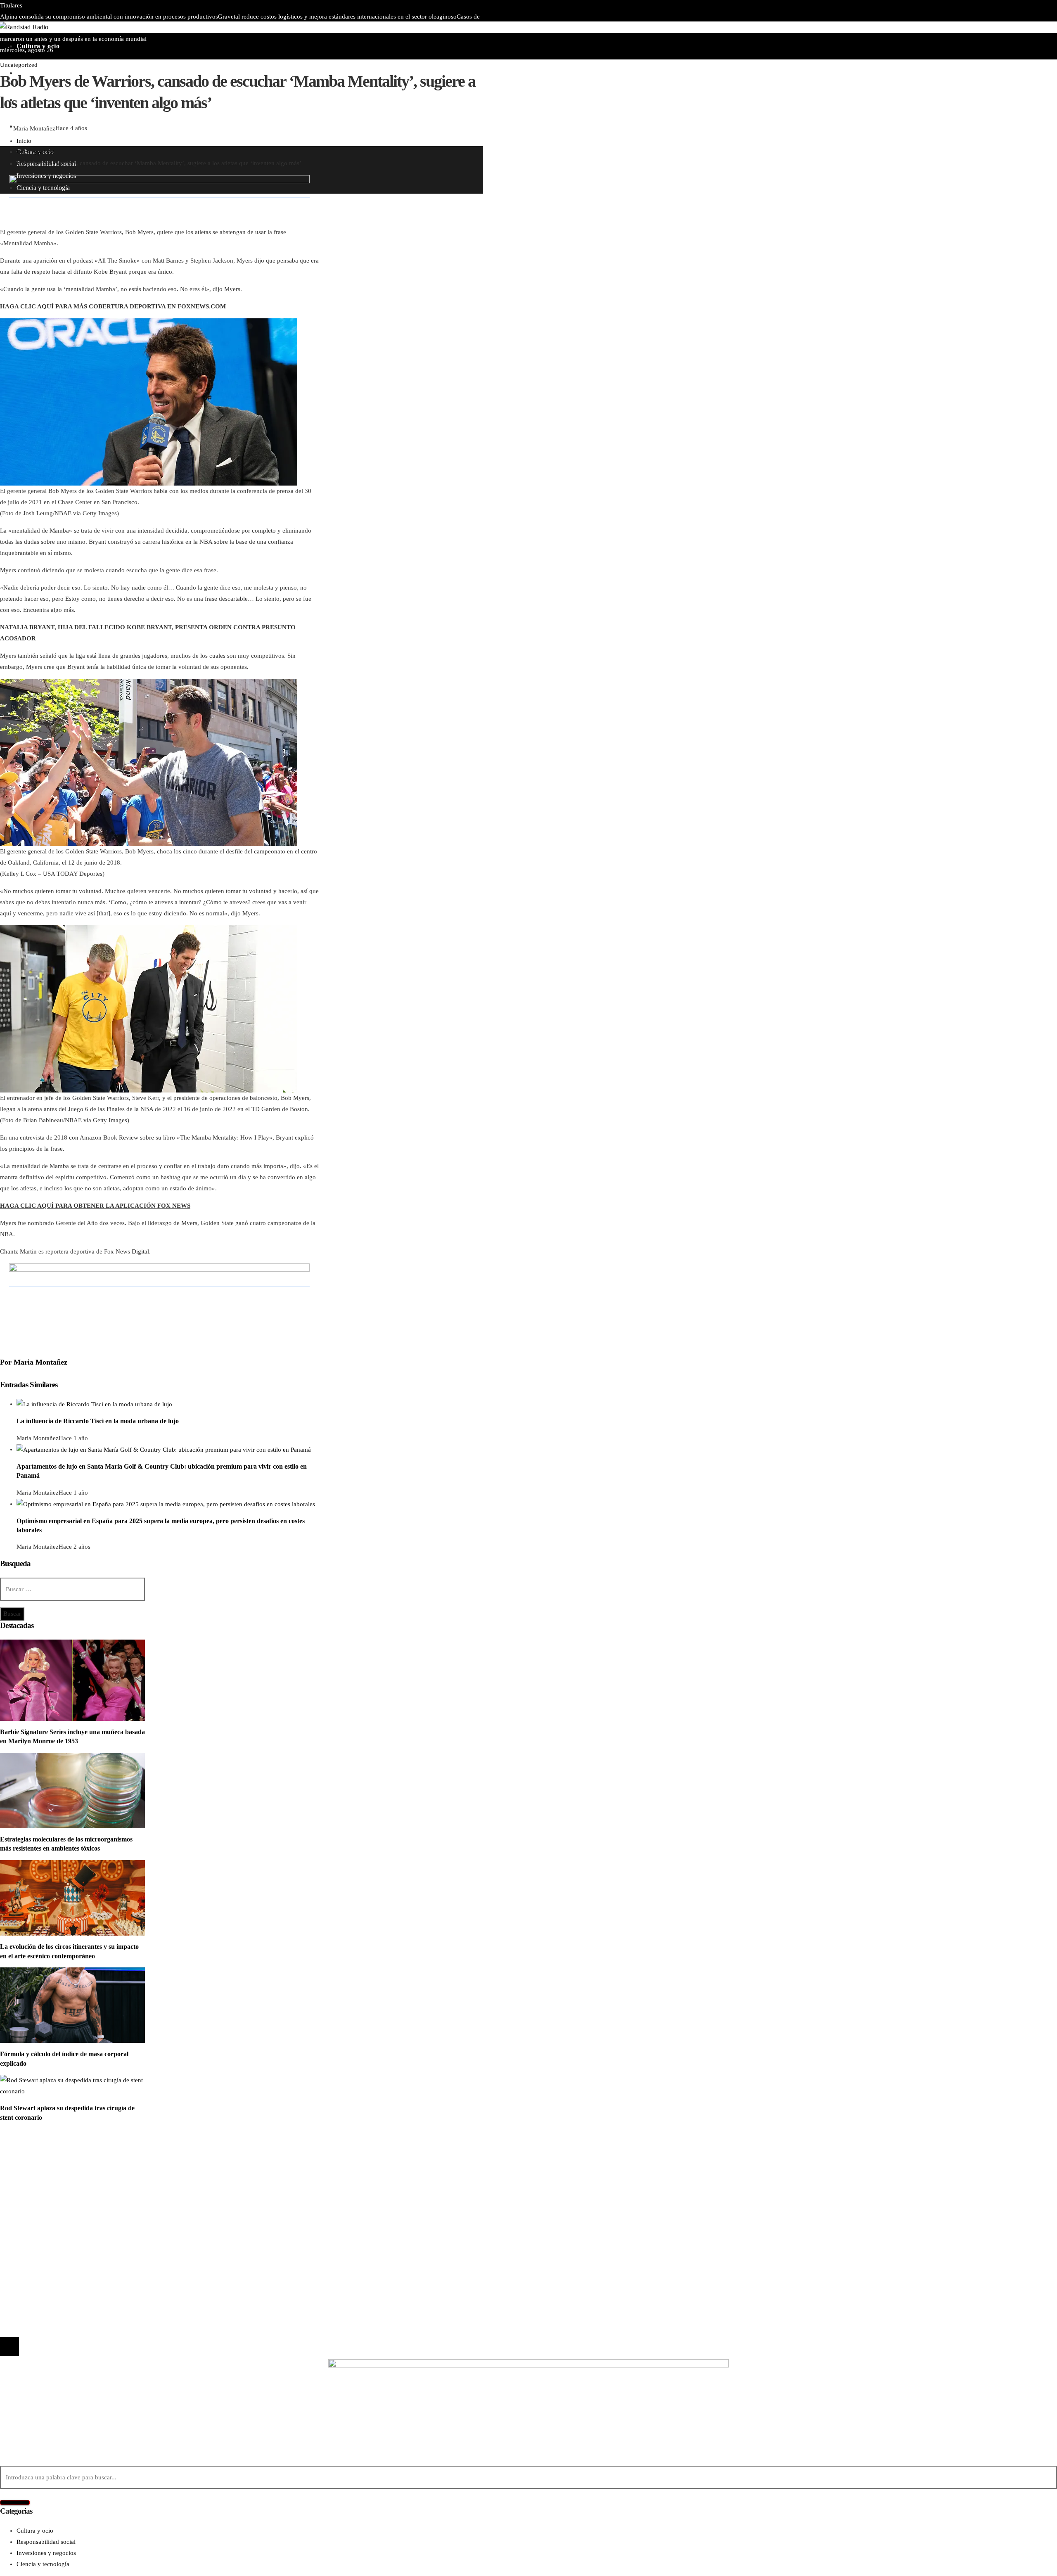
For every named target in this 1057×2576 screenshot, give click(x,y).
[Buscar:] (72, 1589)
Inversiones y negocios (46, 2175)
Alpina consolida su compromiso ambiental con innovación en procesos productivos (109, 17)
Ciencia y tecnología (43, 2153)
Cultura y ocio (35, 2164)
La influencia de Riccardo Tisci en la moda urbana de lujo (98, 1421)
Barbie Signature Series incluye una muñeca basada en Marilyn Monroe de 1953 (291, 28)
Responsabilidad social (46, 2187)
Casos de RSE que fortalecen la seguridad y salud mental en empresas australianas (132, 2256)
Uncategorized (19, 65)
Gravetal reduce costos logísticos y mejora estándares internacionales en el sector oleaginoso (337, 17)
